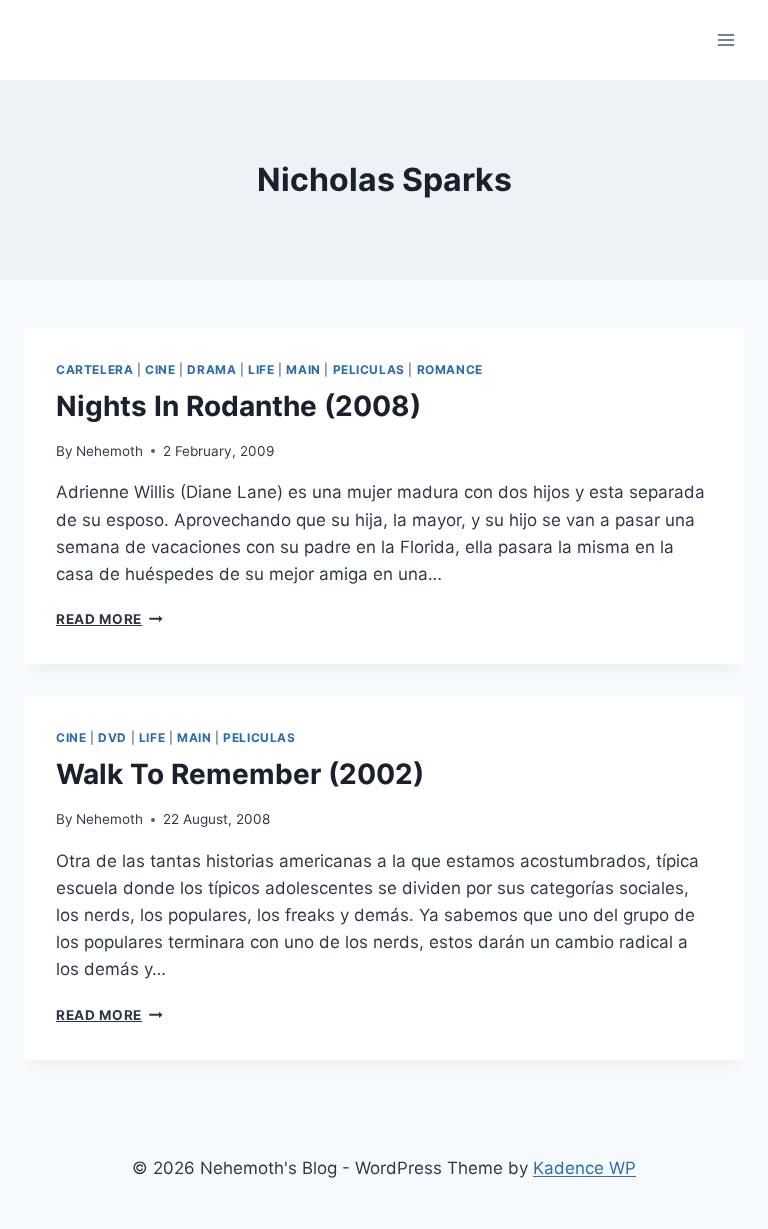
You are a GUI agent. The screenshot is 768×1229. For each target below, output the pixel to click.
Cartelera (94, 369)
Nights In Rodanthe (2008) (238, 406)
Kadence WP (584, 1168)
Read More (109, 619)
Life (261, 369)
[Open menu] (725, 39)
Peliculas (369, 369)
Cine (160, 369)
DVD (112, 737)
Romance (450, 369)
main (303, 369)
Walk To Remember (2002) (240, 774)
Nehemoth (109, 451)
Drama (211, 369)
